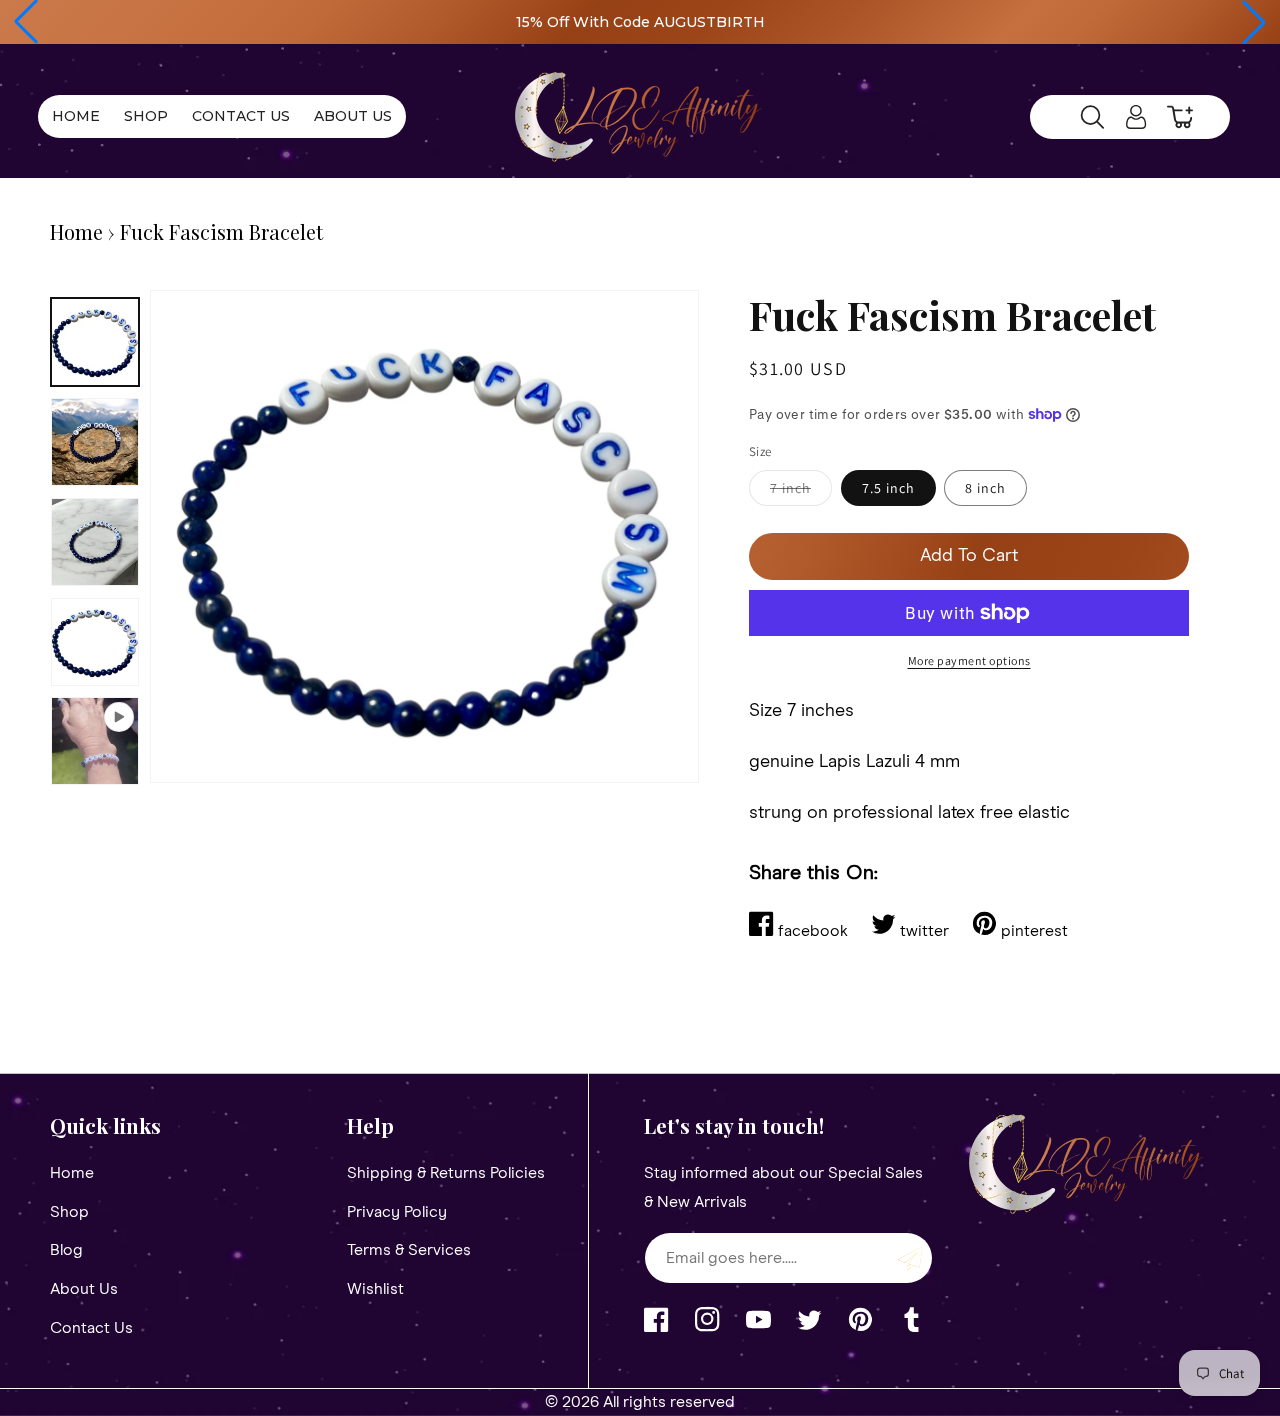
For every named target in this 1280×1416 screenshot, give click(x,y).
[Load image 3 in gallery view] (95, 542)
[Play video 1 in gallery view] (95, 741)
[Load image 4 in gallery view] (95, 642)
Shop (69, 1212)
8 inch (985, 488)
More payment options (969, 660)
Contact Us (91, 1328)
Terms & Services (409, 1250)
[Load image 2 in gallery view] (95, 442)
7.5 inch (888, 488)
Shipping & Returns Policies (446, 1173)
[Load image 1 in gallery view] (95, 342)
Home (76, 231)
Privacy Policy (397, 1212)
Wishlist (375, 1289)
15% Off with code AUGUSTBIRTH (640, 22)
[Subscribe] (910, 1258)
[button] (26, 22)
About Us (84, 1289)
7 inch (801, 492)
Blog (66, 1250)
